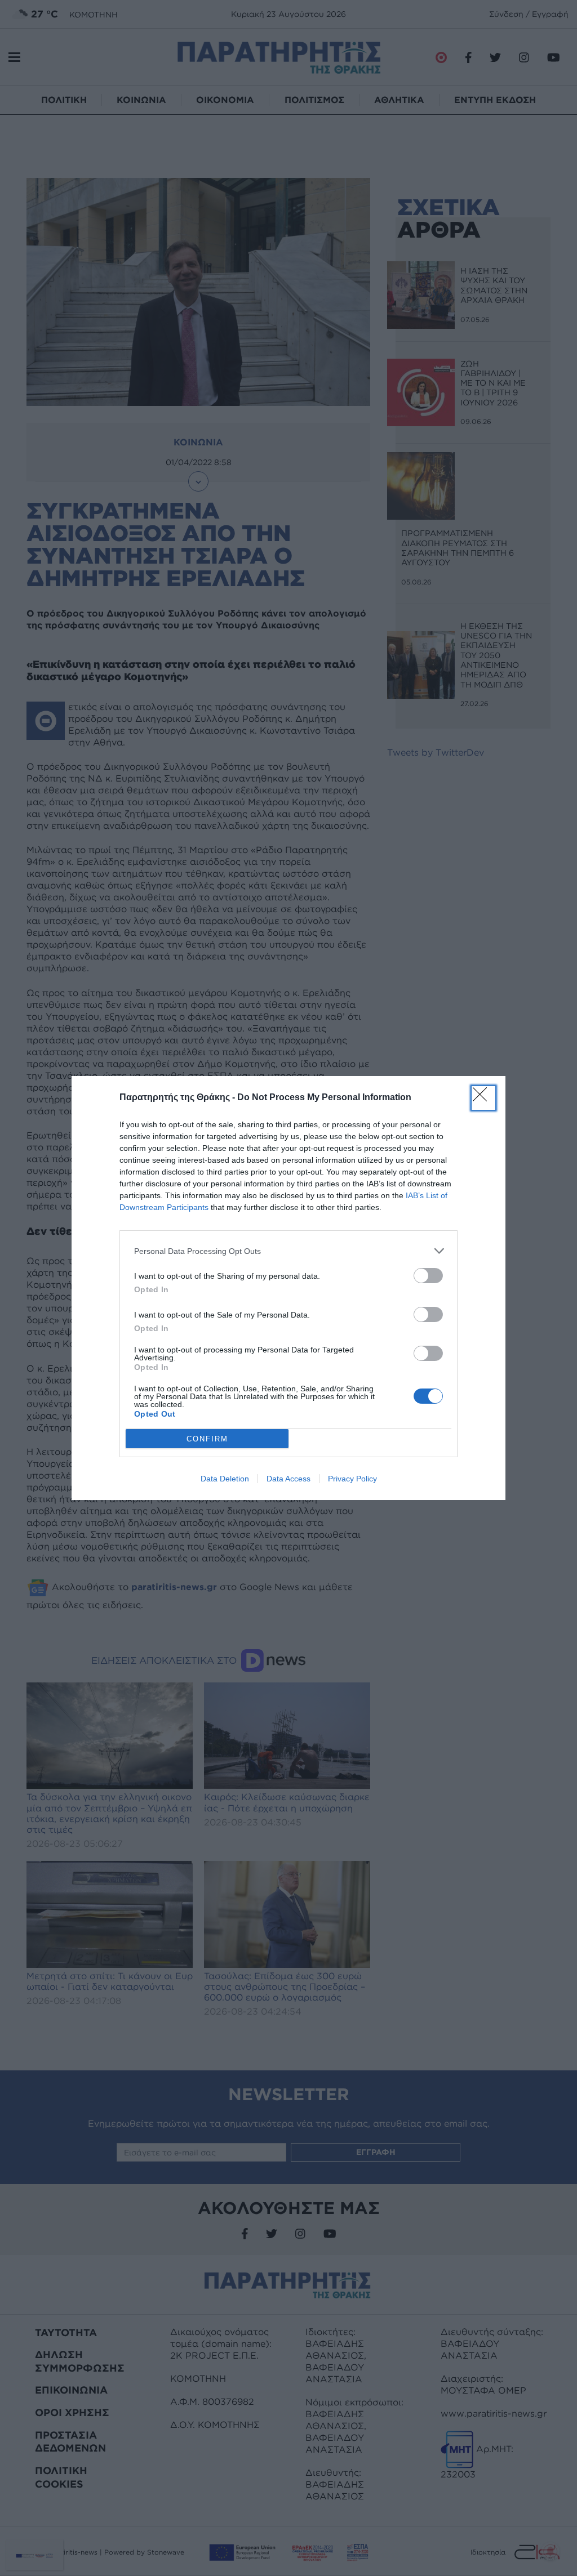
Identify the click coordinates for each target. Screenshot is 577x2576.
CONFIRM (207, 1439)
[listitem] (288, 1251)
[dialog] (288, 1288)
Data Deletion (225, 1479)
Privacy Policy (352, 1479)
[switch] (428, 1276)
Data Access (288, 1479)
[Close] (483, 1098)
